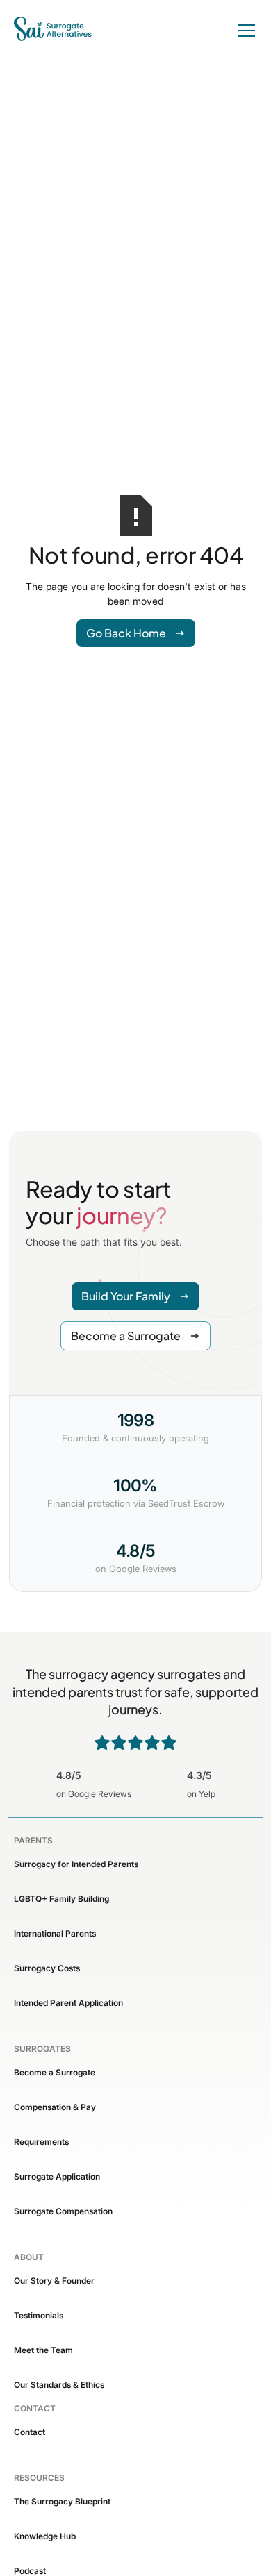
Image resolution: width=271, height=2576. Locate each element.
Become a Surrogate (55, 2072)
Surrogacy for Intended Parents (76, 1864)
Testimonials (39, 2315)
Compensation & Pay (55, 2107)
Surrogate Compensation (63, 2211)
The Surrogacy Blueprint (62, 2501)
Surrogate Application (57, 2176)
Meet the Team (43, 2350)
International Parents (55, 1933)
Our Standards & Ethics (59, 2385)
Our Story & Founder (54, 2281)
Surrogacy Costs (47, 1968)
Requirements (41, 2142)
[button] (244, 31)
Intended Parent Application (68, 2003)
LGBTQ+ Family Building (61, 1899)
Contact (30, 2432)
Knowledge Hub (45, 2536)
